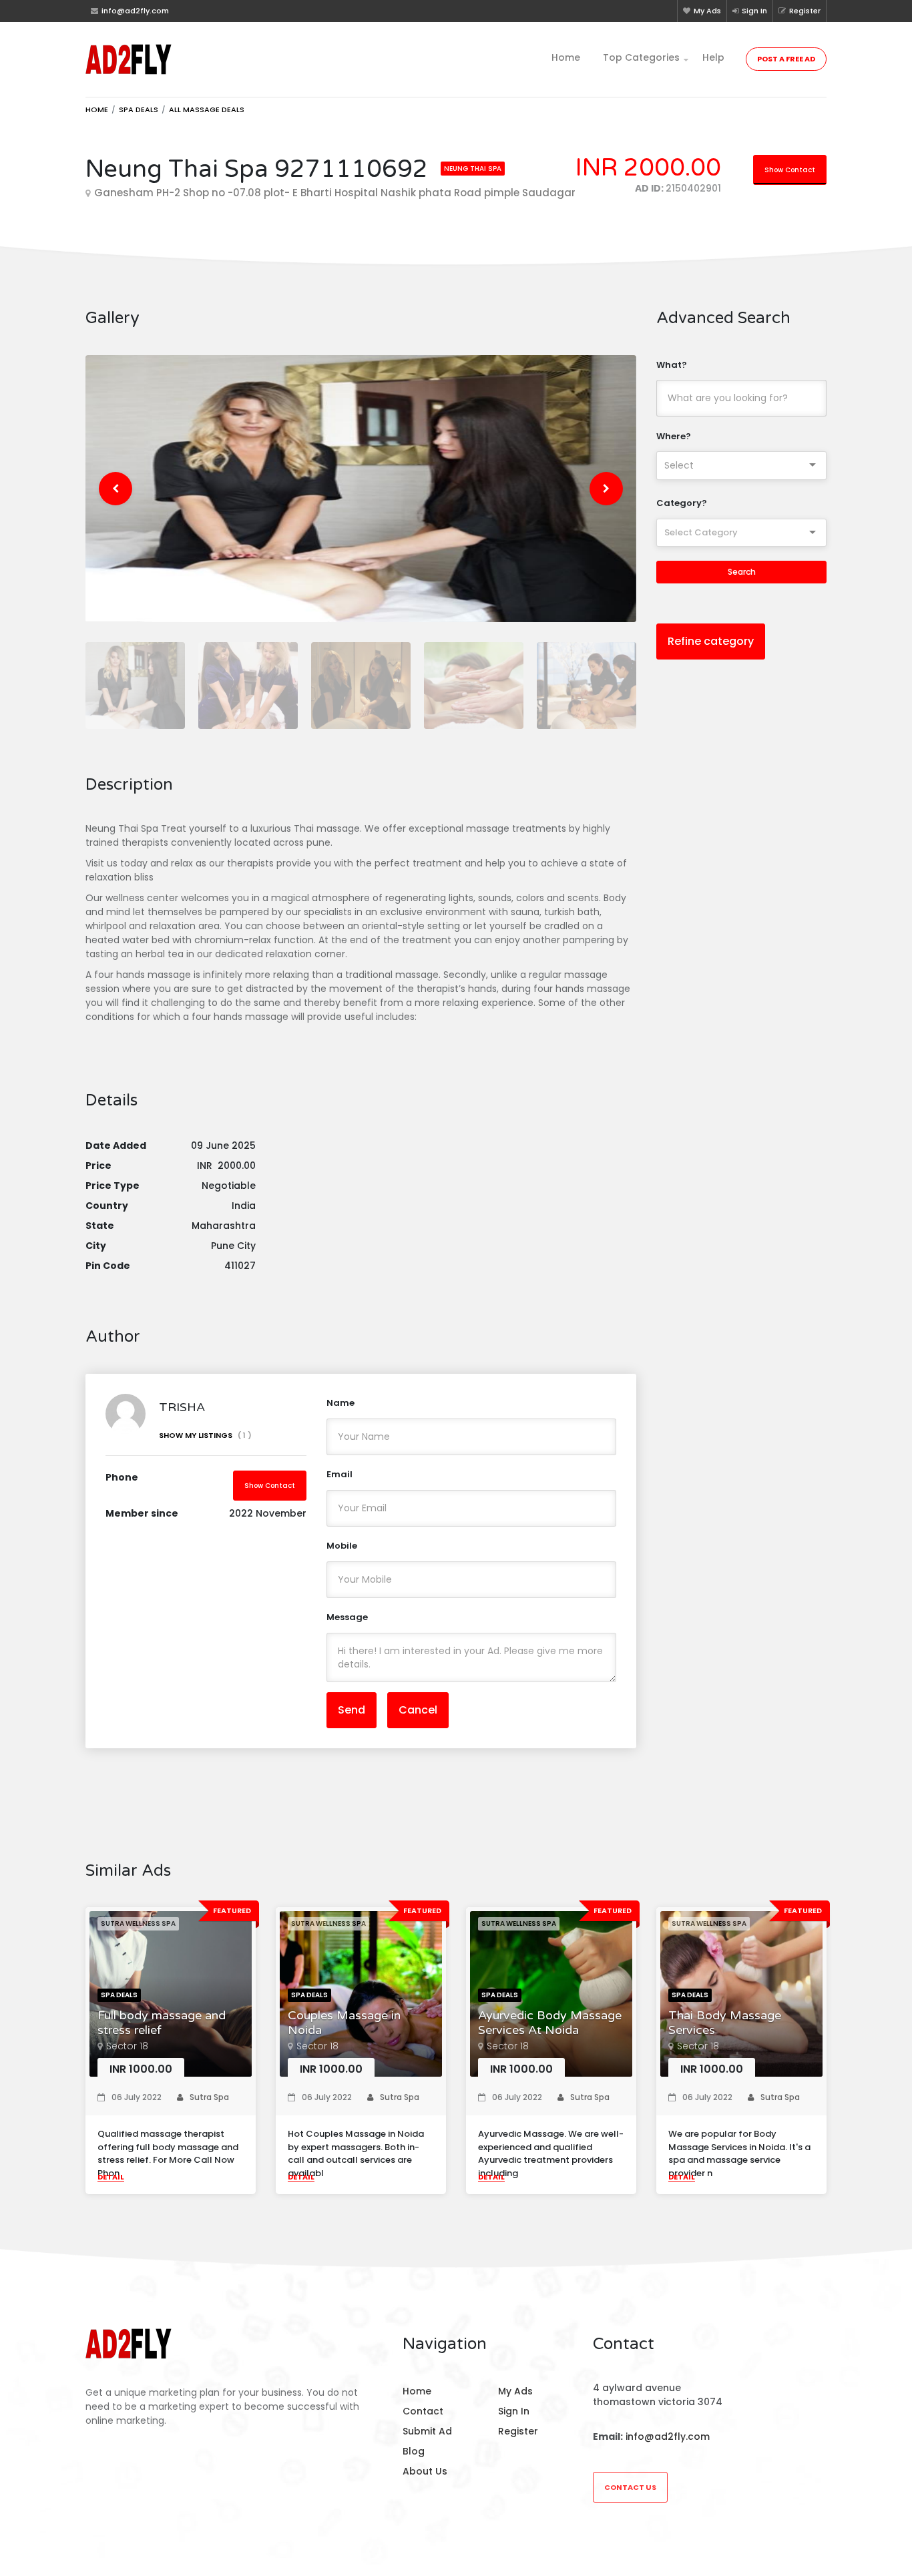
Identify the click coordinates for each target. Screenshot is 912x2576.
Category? (682, 503)
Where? (674, 436)
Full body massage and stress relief (162, 2023)
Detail (111, 2177)
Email (339, 1474)
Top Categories (641, 57)
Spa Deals (139, 109)
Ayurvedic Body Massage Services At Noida (550, 2023)
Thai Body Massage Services (725, 2023)
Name (340, 1403)
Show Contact (790, 170)
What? (672, 365)
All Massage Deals (207, 109)
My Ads (707, 11)
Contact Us (630, 2487)
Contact (423, 2411)
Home (566, 57)
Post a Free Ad (786, 59)
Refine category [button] (711, 641)
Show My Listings (205, 1435)
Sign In (754, 11)
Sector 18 (127, 2046)
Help (713, 57)
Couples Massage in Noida (344, 2023)
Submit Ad (427, 2431)
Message (347, 1617)
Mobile (342, 1546)
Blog (414, 2451)
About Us (425, 2471)
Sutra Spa (209, 2097)
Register (805, 11)
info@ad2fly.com (668, 2436)
